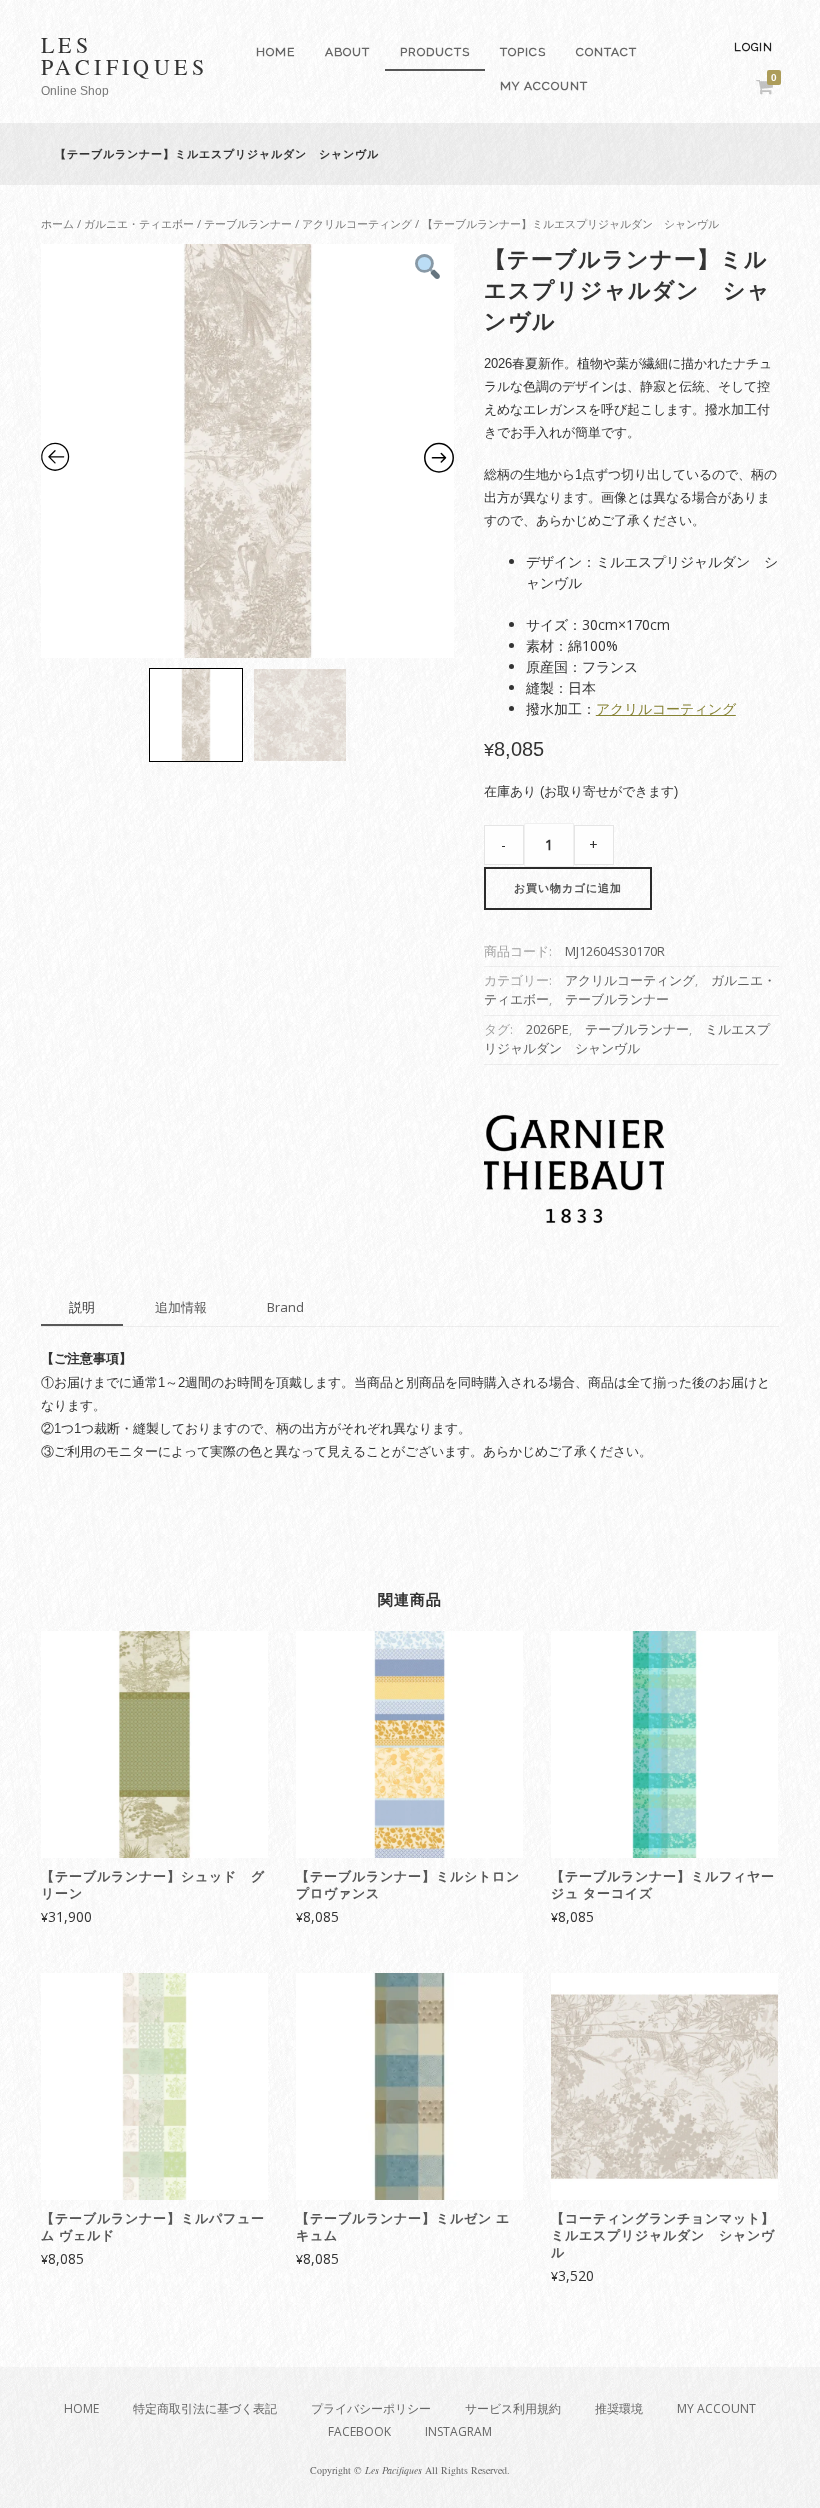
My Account (544, 86)
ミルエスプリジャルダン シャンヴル (627, 1039)
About (347, 52)
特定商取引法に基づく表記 (205, 2408)
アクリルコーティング (357, 223)
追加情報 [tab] (181, 1307)
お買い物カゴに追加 (568, 888)
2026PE (547, 1029)
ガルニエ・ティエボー (139, 223)
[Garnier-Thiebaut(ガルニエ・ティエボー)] (574, 1171)
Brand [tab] (285, 1307)
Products (435, 52)
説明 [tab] (82, 1307)
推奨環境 (619, 2408)
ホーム (57, 223)
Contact (606, 52)
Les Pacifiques (124, 55)
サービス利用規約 (513, 2408)
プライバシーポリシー (371, 2408)
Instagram (458, 2431)
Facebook (359, 2431)
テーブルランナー (248, 223)
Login (753, 47)
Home (275, 52)
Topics (523, 52)
